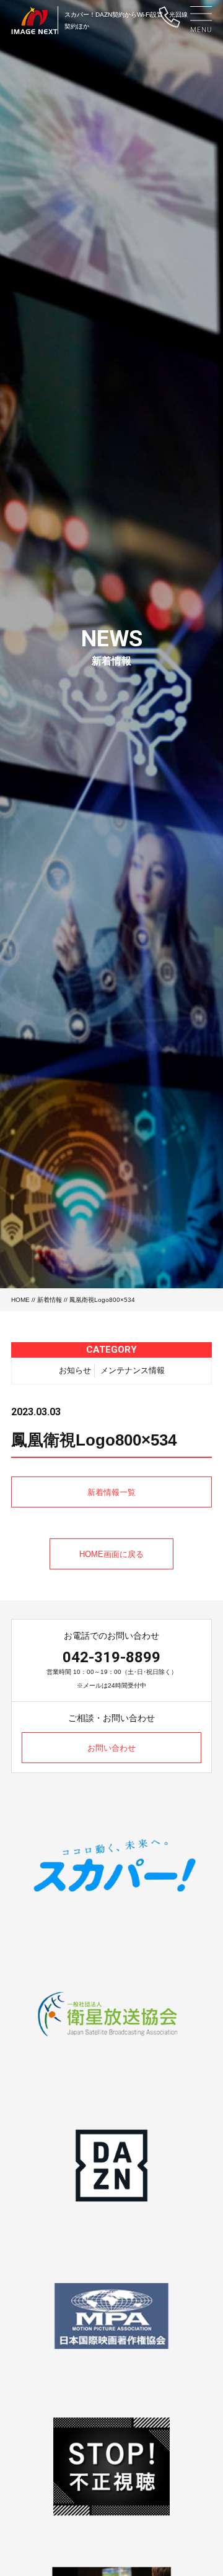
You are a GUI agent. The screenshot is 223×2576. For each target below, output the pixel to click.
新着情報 (50, 1300)
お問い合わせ (111, 1748)
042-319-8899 (111, 1657)
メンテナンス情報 (133, 1370)
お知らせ (75, 1370)
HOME (20, 1300)
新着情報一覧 (111, 1492)
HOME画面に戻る (111, 1554)
